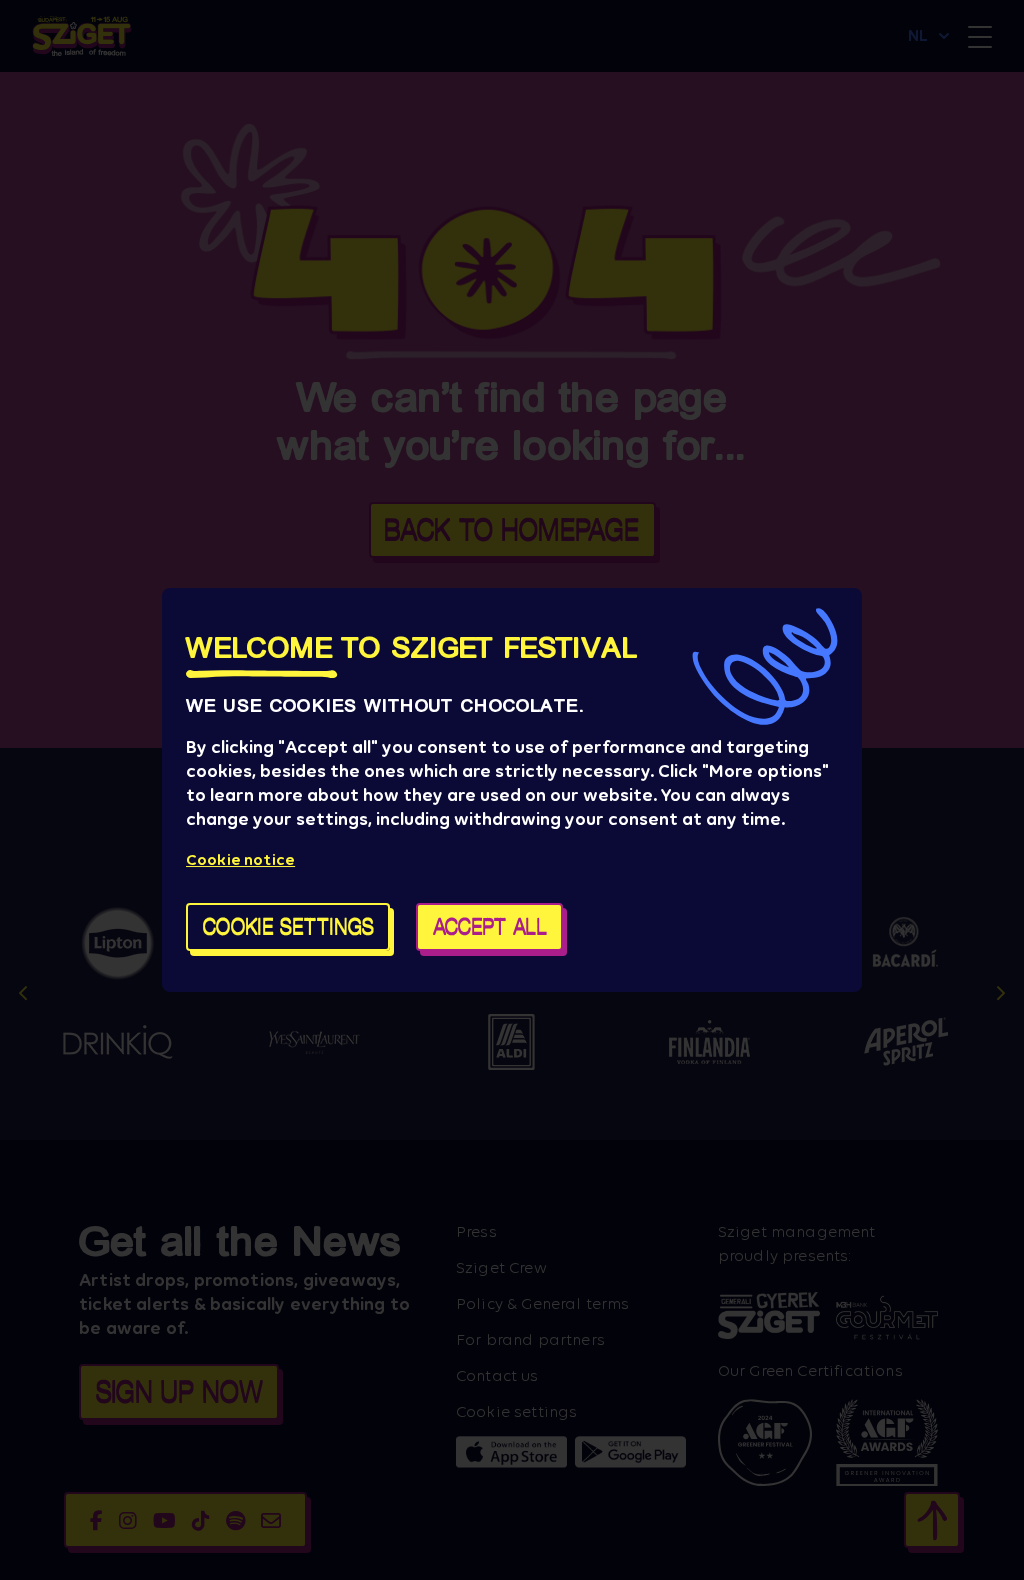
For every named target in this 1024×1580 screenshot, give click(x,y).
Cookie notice (240, 859)
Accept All (490, 926)
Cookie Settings (288, 926)
